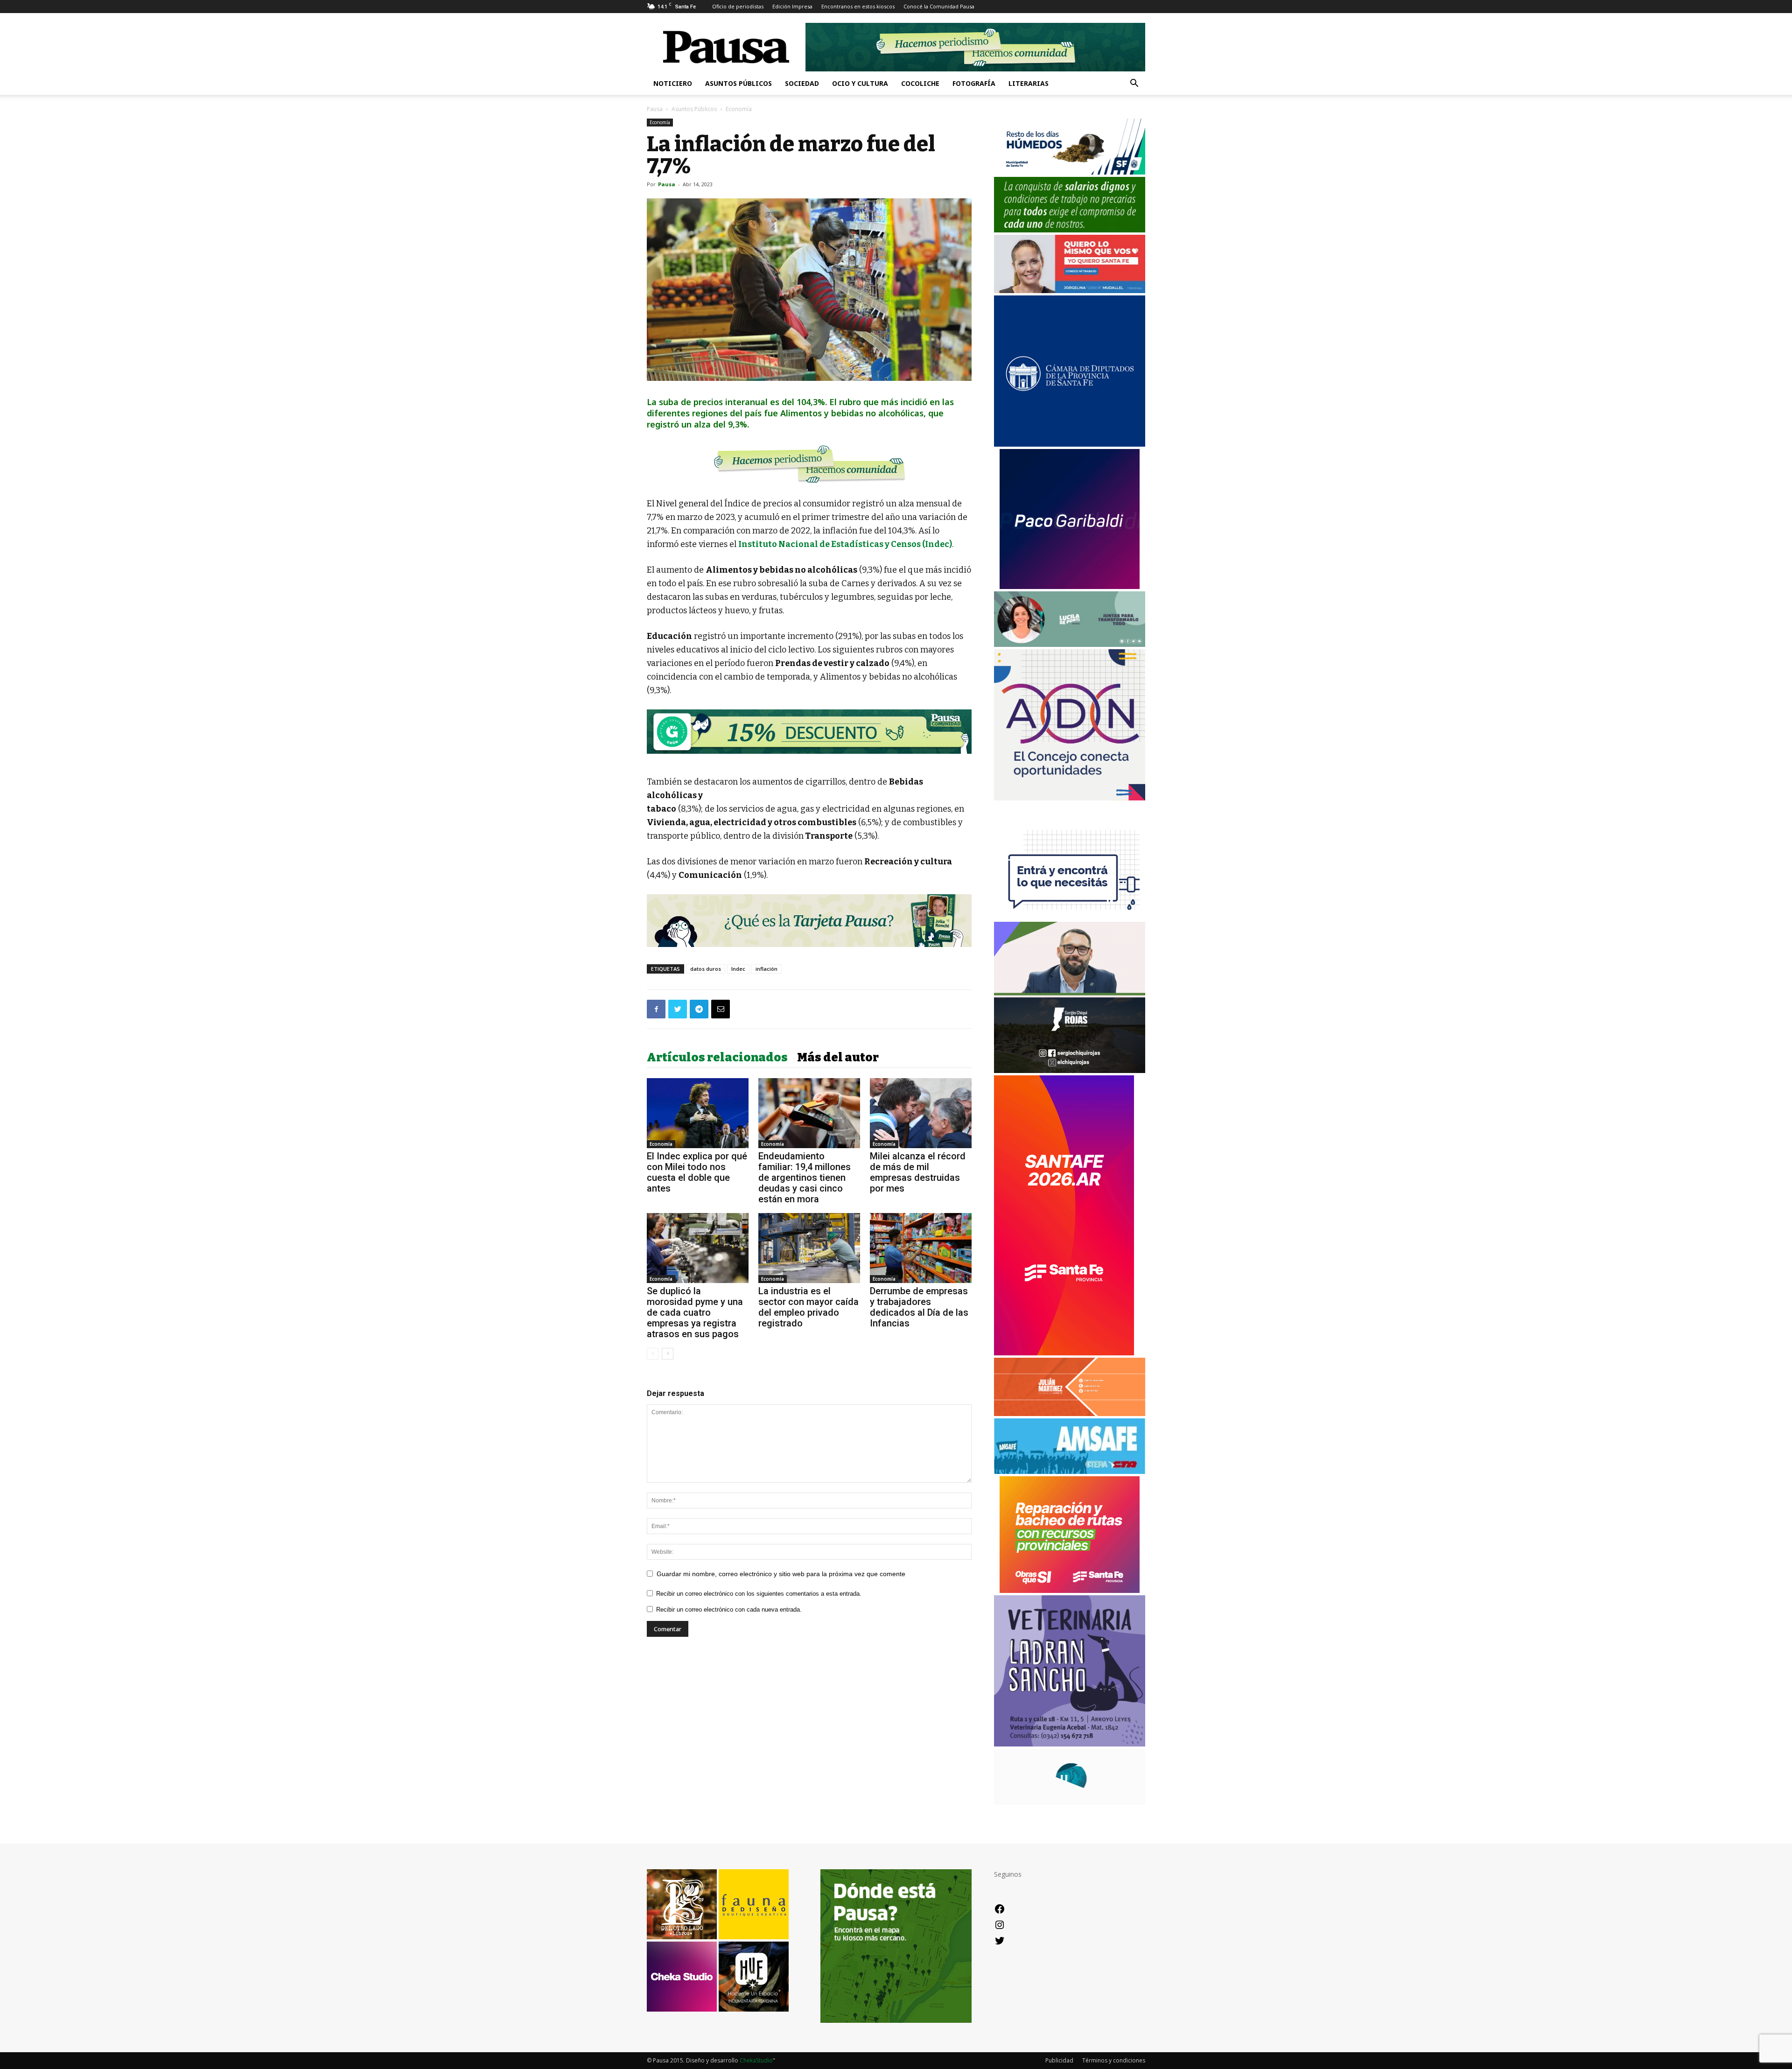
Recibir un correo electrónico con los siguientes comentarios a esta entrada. (759, 1594)
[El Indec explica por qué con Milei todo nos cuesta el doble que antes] (698, 1113)
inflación (766, 969)
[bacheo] (1070, 1590)
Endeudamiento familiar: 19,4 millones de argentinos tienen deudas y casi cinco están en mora (805, 1178)
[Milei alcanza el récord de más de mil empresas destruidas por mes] (921, 1113)
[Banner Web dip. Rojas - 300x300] (1070, 1070)
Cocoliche (920, 83)
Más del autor (838, 1058)
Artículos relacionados (717, 1058)
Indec (738, 969)
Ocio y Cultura (860, 83)
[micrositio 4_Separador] (809, 464)
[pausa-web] (1070, 1413)
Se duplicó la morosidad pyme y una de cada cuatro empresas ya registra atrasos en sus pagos (695, 1312)
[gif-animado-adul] (1070, 230)
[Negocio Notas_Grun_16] (809, 761)
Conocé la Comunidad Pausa (939, 6)
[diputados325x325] (1070, 444)
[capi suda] (1064, 1353)
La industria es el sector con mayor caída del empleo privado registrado (808, 1307)
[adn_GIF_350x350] (1070, 798)
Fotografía (974, 83)
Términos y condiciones (1114, 2060)
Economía (660, 122)
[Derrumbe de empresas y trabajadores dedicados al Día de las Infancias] (921, 1248)
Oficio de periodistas (738, 6)
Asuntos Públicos (738, 83)
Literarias (1029, 83)
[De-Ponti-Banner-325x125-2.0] (1070, 644)
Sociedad (802, 83)
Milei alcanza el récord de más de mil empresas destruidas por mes (918, 1172)
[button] (1134, 84)
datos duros (706, 969)
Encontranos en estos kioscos (858, 6)
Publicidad (1059, 2060)
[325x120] (1070, 172)
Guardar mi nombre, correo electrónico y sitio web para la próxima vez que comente (781, 1574)
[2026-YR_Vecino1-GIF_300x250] (1070, 917)
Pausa (655, 109)
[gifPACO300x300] (1070, 586)
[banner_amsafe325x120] (1070, 1471)
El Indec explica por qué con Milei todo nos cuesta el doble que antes (697, 1172)
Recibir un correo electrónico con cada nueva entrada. (729, 1610)
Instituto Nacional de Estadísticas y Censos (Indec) (845, 544)
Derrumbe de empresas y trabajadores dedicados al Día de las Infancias (919, 1307)
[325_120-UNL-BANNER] (1070, 1802)
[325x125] (1070, 291)
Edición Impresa (792, 6)
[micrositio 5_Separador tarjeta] (809, 921)
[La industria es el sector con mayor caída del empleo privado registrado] (809, 1248)
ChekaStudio (756, 2060)
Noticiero (673, 83)
